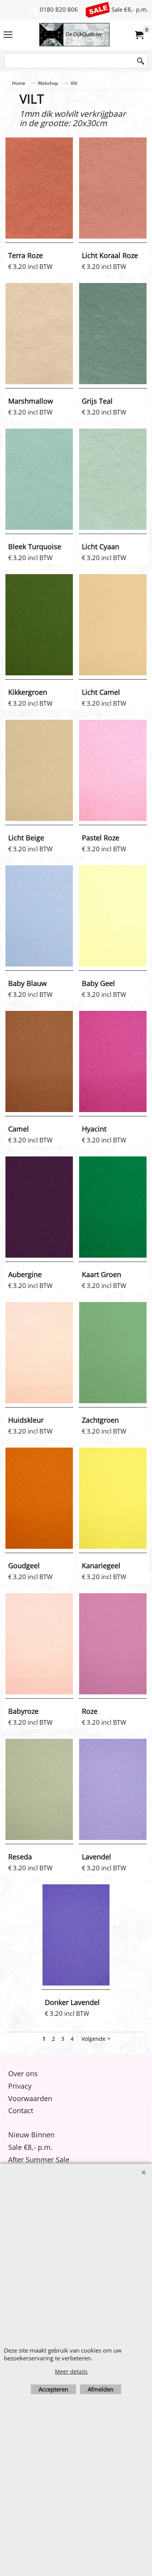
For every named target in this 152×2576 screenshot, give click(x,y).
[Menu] (8, 35)
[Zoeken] (141, 61)
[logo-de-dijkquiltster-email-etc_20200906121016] (74, 35)
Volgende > (96, 2039)
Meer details (71, 2371)
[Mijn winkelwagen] (139, 35)
